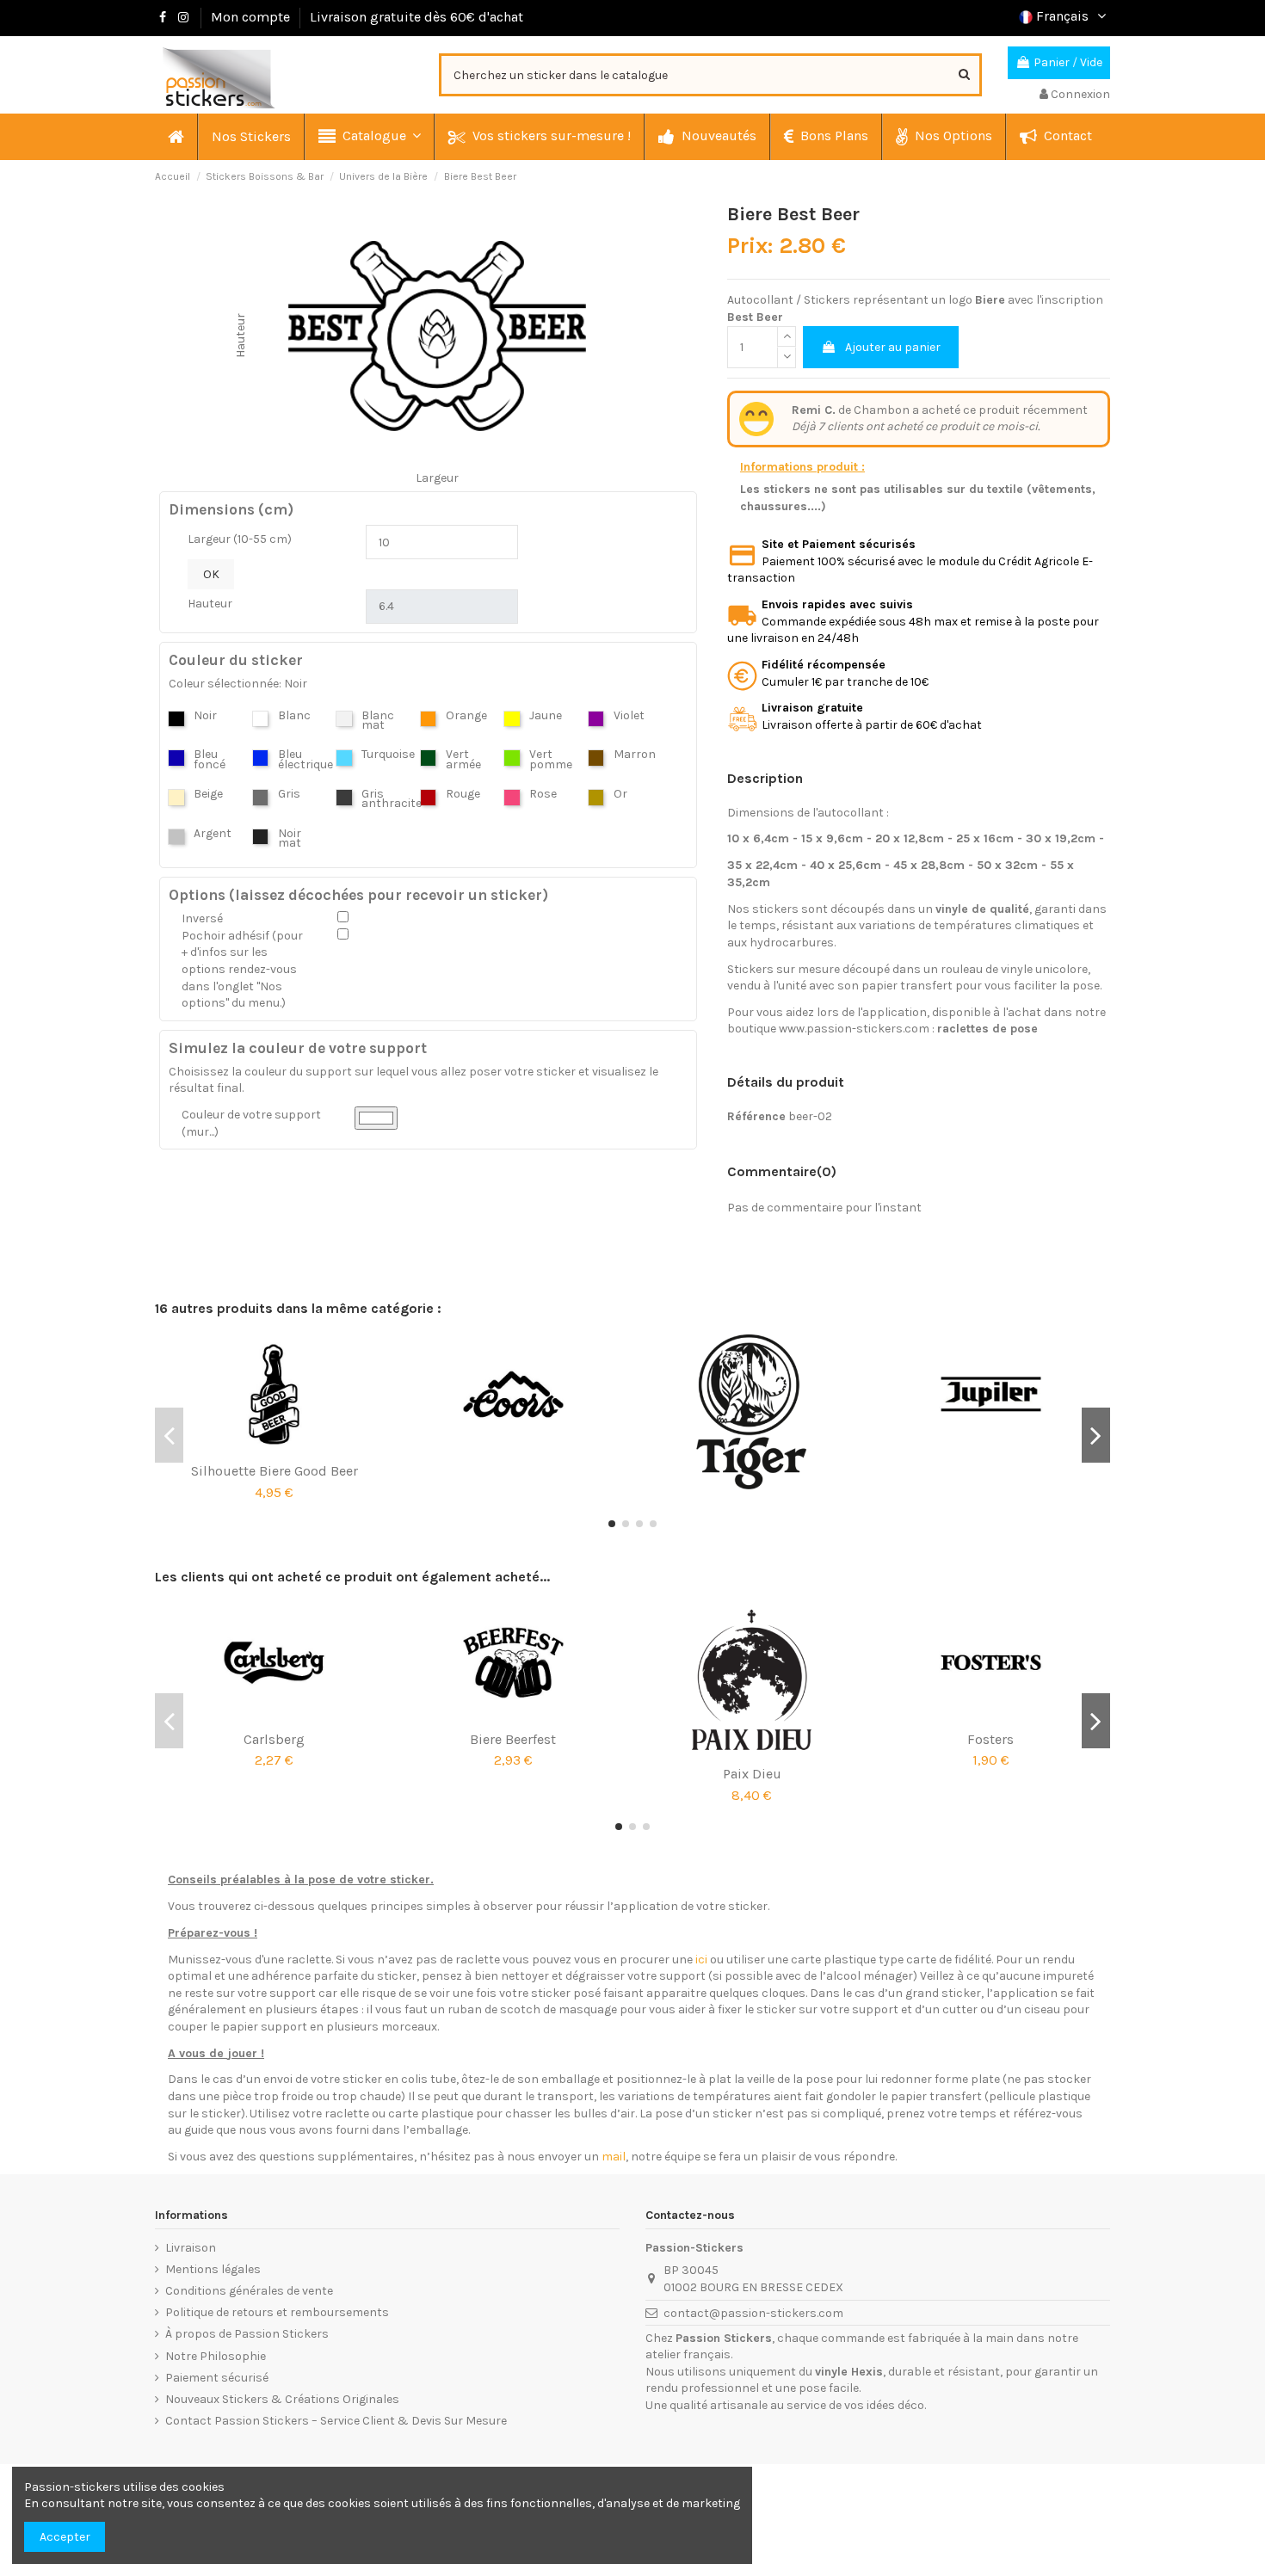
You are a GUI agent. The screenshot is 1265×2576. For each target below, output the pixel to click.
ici (701, 1960)
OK (211, 574)
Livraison (191, 2248)
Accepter (65, 2537)
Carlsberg (274, 1739)
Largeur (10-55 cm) (240, 539)
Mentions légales (213, 2269)
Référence (756, 1116)
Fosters (990, 1739)
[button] (369, 137)
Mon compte (250, 17)
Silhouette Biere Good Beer (275, 1471)
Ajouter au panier (893, 347)
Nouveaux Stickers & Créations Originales (282, 2399)
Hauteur (210, 604)
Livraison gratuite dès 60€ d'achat (417, 17)
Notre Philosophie (216, 2356)
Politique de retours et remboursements (277, 2312)
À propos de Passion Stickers (247, 2334)
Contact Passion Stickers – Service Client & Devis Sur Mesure (336, 2421)
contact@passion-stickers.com (753, 2313)
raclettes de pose (987, 1029)
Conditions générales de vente (249, 2291)
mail (614, 2157)
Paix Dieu (752, 1774)
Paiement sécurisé (217, 2378)
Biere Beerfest (513, 1739)
